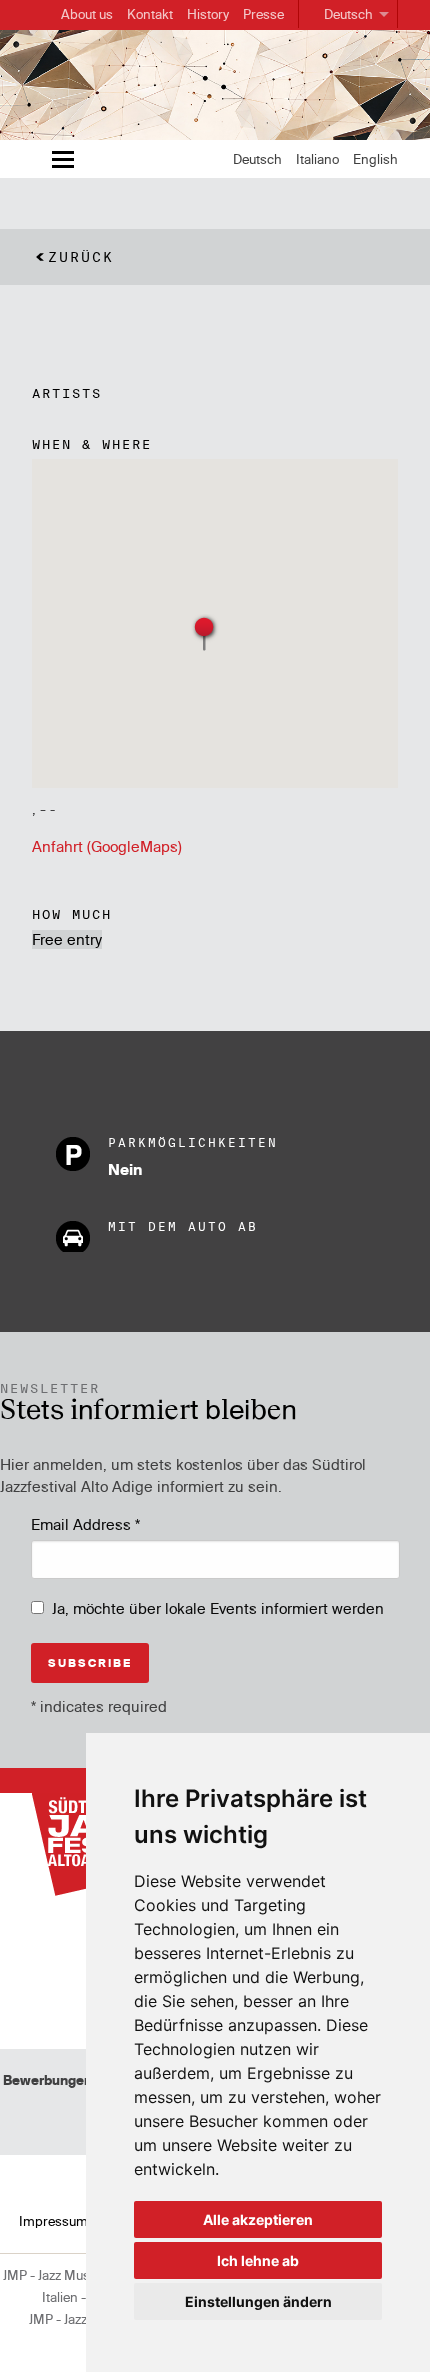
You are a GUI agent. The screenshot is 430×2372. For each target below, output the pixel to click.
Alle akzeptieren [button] (258, 2219)
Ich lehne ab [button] (258, 2260)
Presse (263, 14)
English (375, 159)
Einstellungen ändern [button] (258, 2301)
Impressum (53, 2221)
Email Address (85, 1524)
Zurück (81, 257)
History (208, 14)
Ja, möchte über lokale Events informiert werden (218, 1608)
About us (87, 14)
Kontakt (150, 14)
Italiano (317, 159)
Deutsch (348, 14)
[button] (205, 633)
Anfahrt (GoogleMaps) (107, 846)
